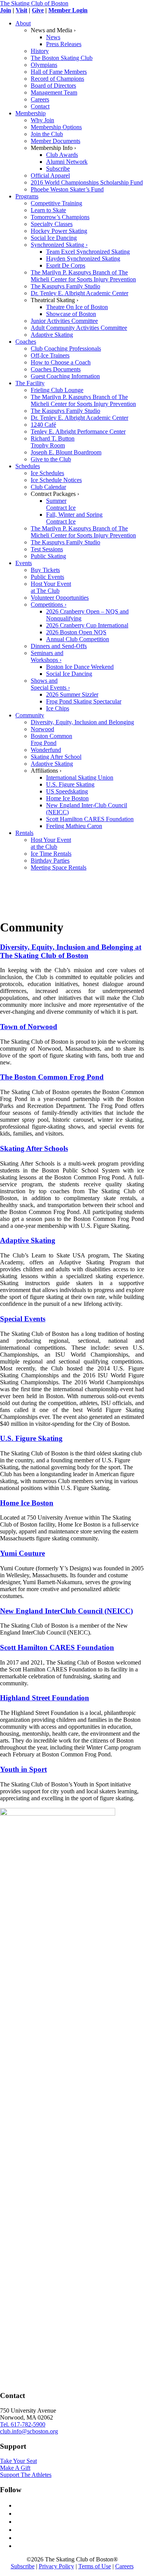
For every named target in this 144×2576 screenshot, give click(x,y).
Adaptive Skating (28, 1240)
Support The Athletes (26, 2475)
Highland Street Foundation (45, 1698)
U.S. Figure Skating (31, 1438)
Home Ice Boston (27, 1503)
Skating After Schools (34, 1148)
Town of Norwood (29, 1027)
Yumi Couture (22, 1553)
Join (6, 10)
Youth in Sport (23, 1769)
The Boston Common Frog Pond (52, 1077)
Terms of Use (95, 2566)
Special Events (23, 1319)
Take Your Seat (18, 2461)
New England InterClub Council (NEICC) (66, 1611)
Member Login (68, 10)
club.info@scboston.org (29, 2431)
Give (38, 10)
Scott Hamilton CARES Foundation (57, 1647)
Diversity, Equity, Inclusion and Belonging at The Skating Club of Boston (71, 951)
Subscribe (23, 2566)
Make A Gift (15, 2468)
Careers (124, 2566)
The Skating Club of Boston (34, 3)
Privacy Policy (56, 2566)
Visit (22, 10)
